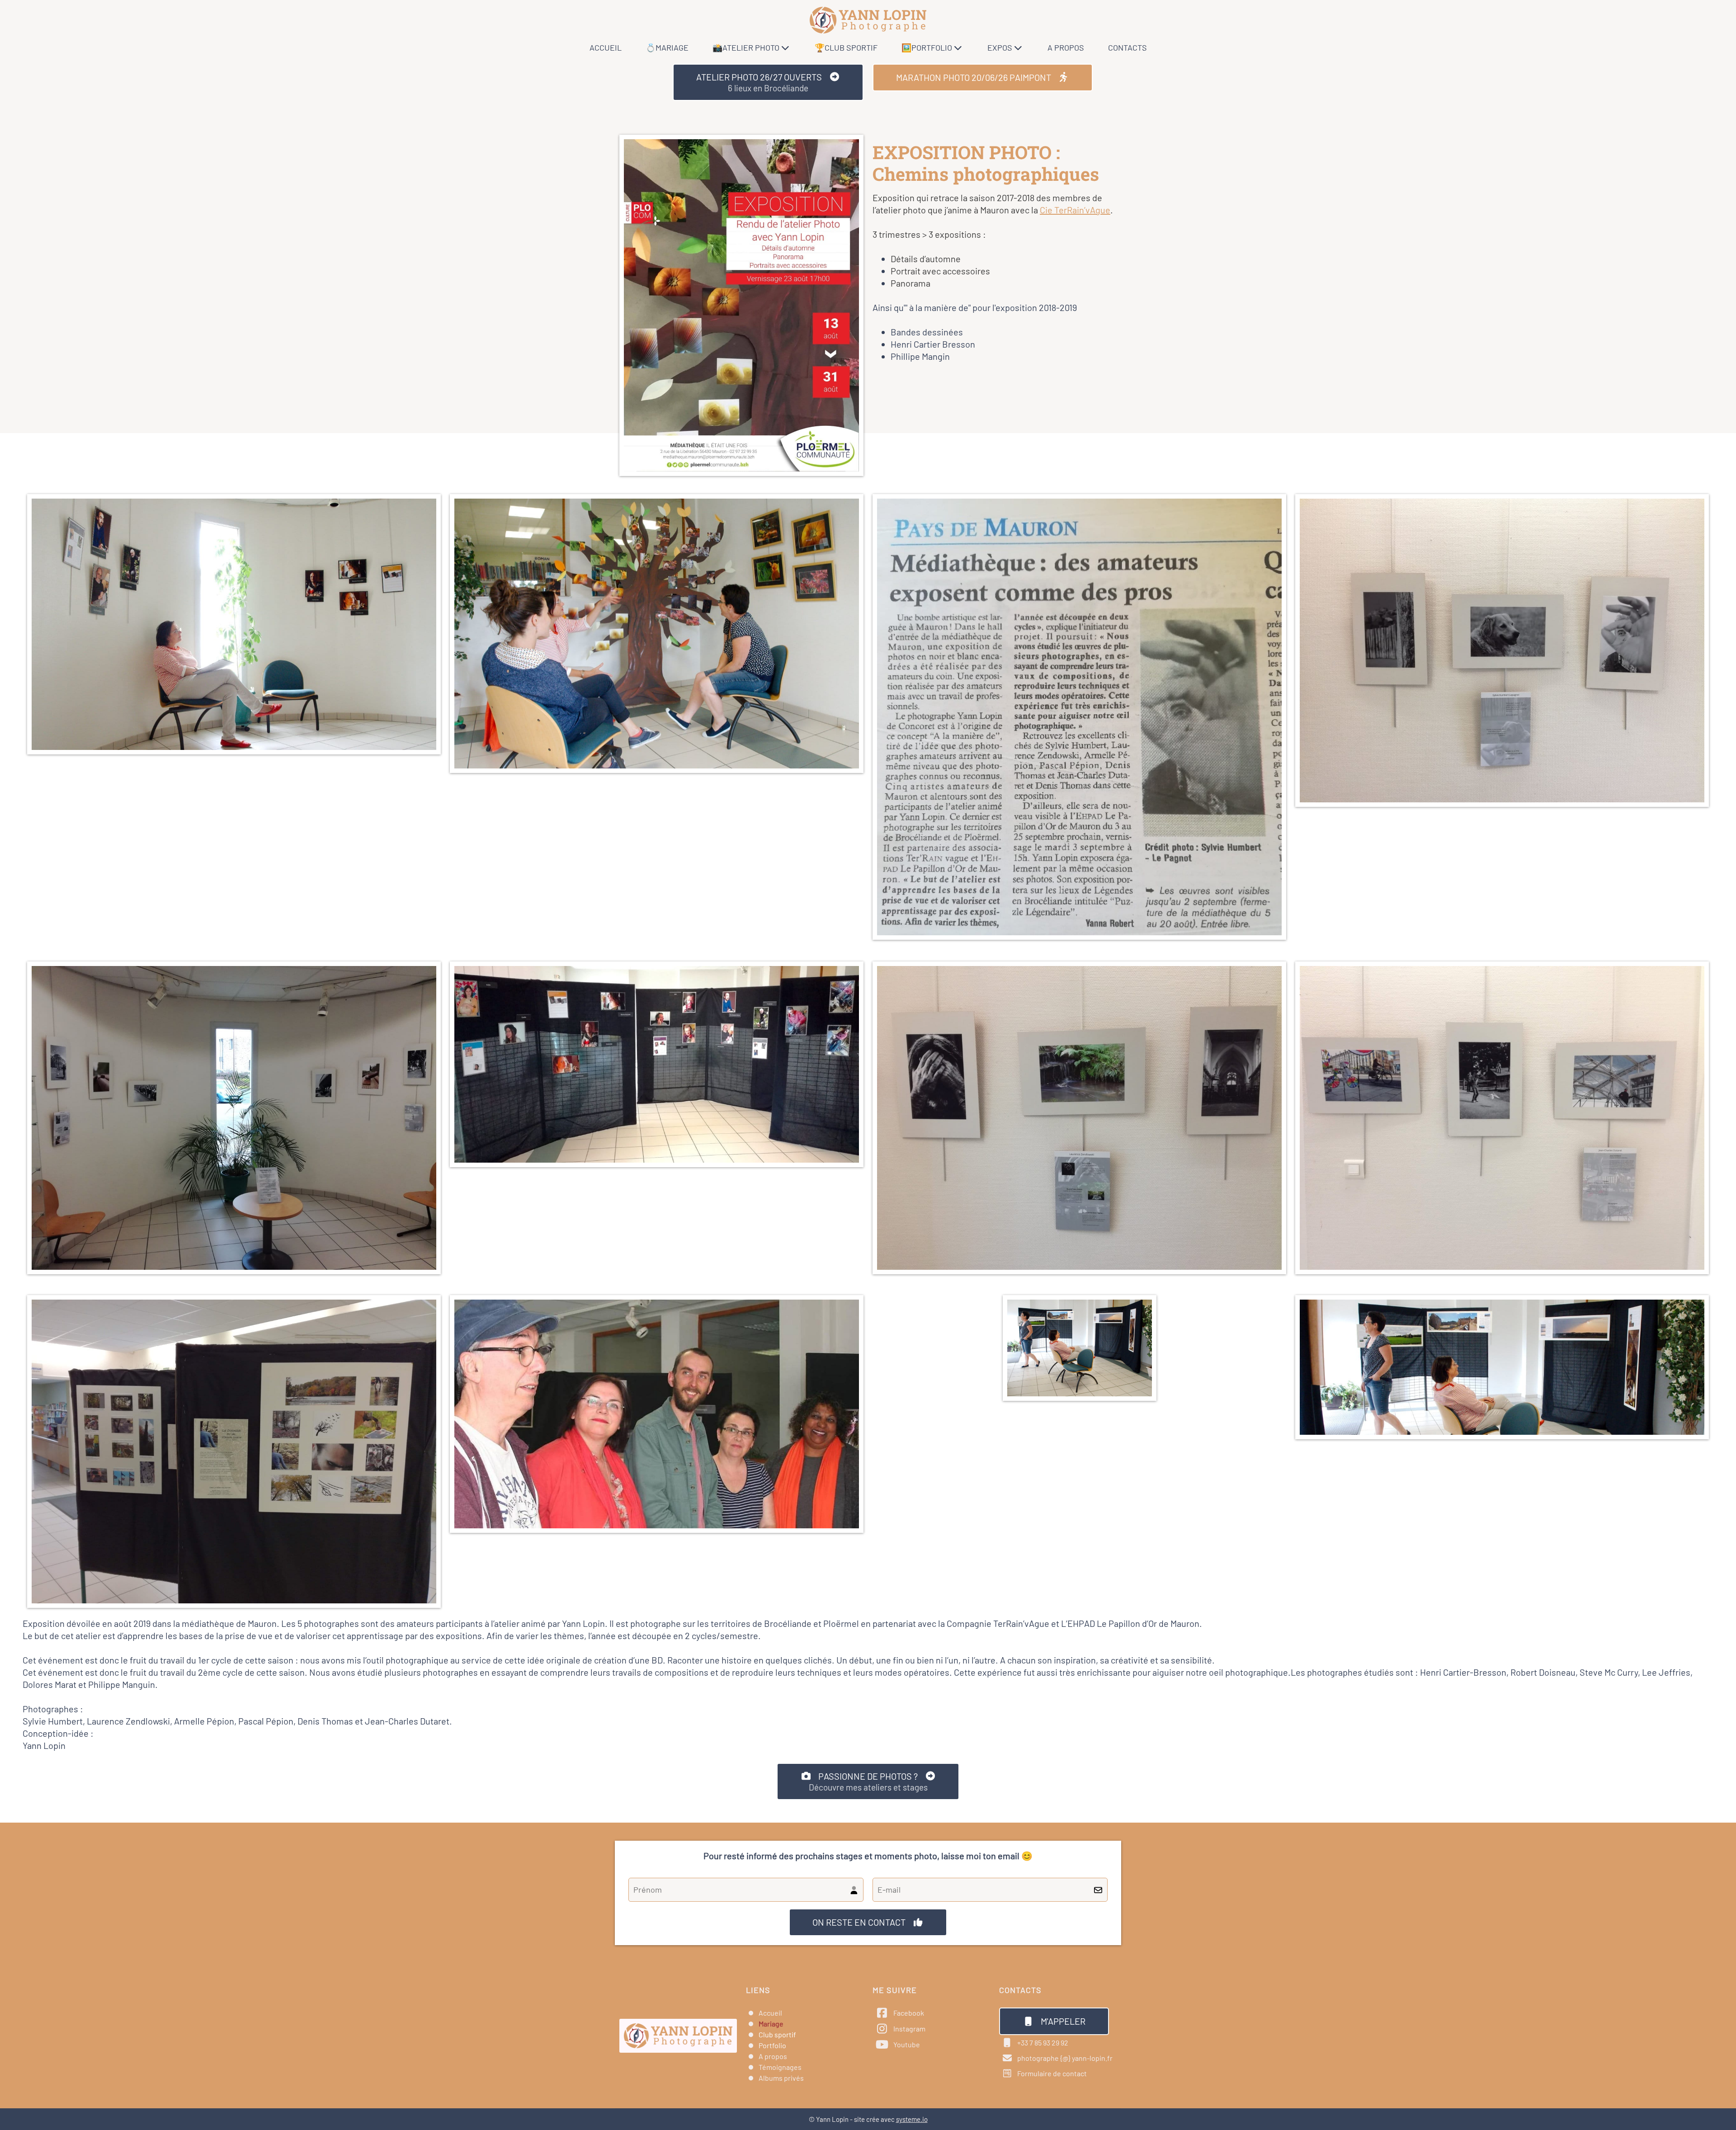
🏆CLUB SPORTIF (846, 47)
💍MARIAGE (667, 47)
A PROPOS (1066, 47)
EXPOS (1000, 47)
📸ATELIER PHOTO (746, 47)
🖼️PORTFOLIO (927, 47)
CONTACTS (1127, 47)
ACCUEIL (606, 47)
